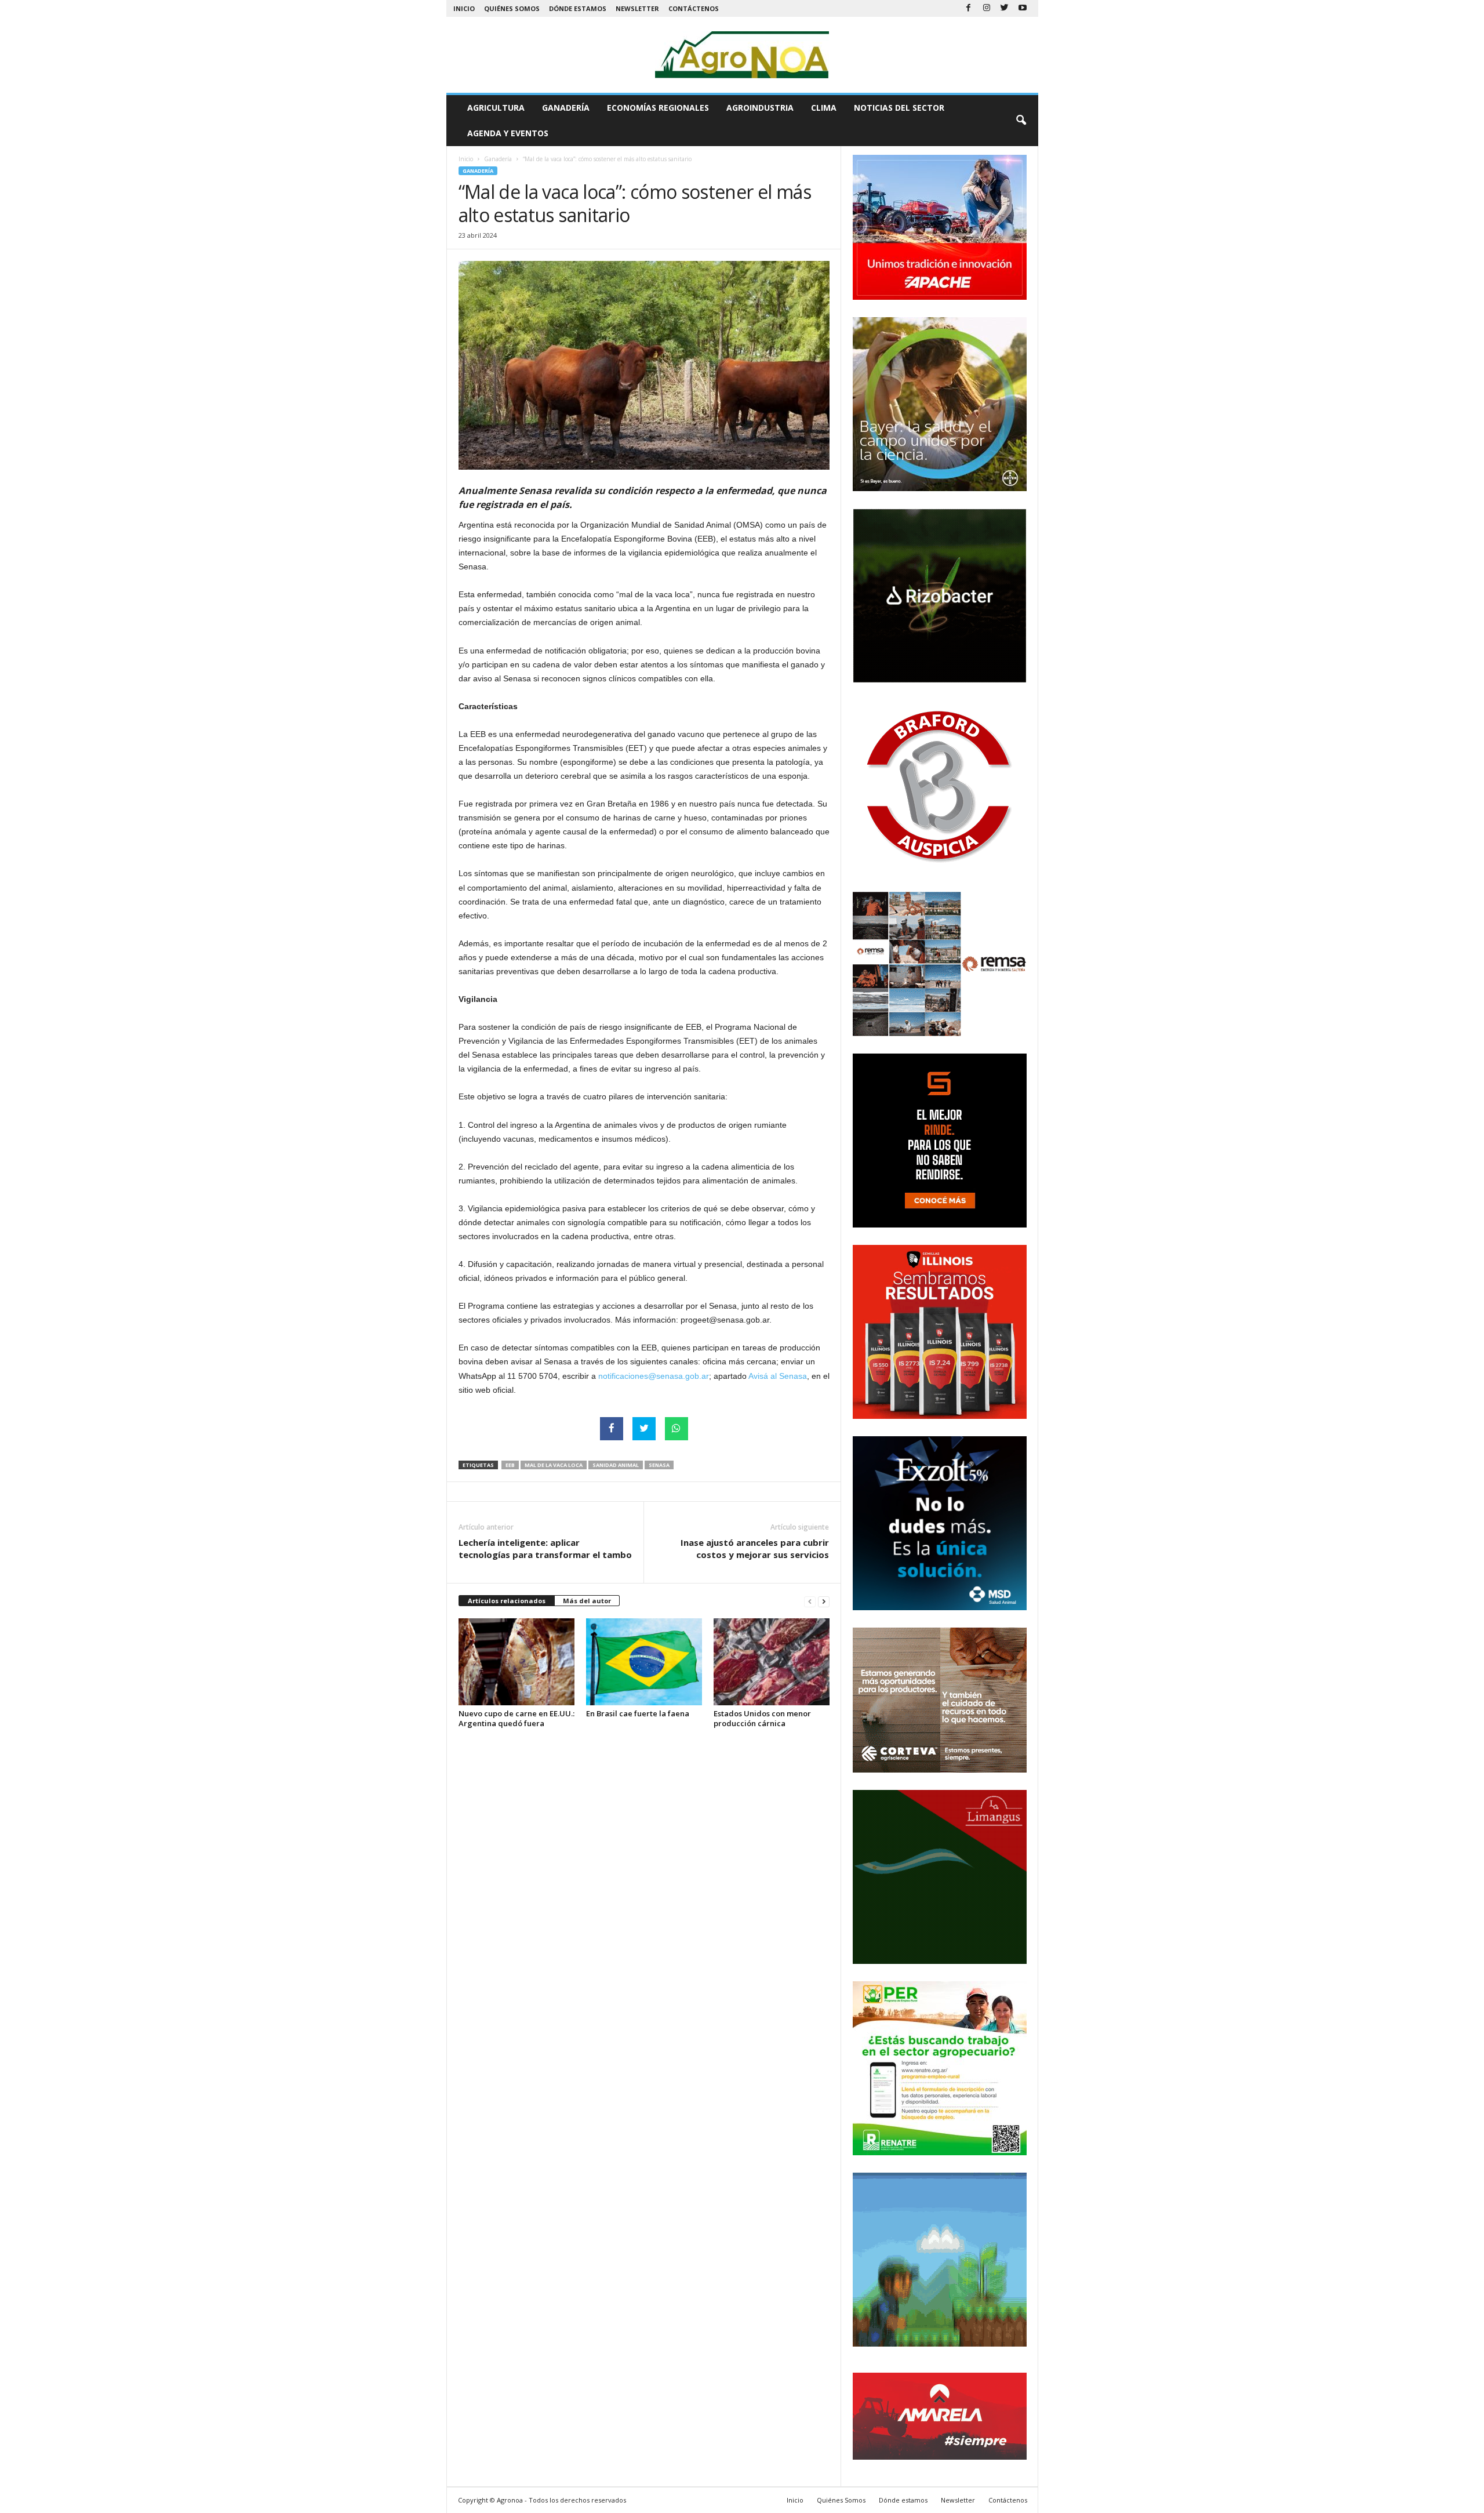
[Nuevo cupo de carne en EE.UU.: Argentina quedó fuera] (517, 1662)
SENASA (659, 1465)
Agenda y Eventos (508, 133)
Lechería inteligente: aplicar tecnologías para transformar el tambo (545, 1548)
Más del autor (587, 1601)
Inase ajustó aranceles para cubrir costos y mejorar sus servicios (755, 1548)
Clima (824, 108)
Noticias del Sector (899, 108)
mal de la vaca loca (554, 1465)
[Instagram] (987, 8)
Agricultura (496, 108)
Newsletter (637, 8)
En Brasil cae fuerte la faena (638, 1713)
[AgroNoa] (742, 55)
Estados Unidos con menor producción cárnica (762, 1718)
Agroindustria (760, 108)
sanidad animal (616, 1465)
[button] (1021, 121)
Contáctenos (694, 8)
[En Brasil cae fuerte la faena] (644, 1662)
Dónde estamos (578, 8)
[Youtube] (1023, 8)
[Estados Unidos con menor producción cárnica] (772, 1662)
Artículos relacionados (507, 1601)
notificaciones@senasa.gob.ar (654, 1376)
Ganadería (566, 108)
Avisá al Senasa (778, 1376)
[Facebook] (969, 8)
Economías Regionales (658, 108)
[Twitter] (1005, 8)
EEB (510, 1465)
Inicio (464, 8)
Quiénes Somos (512, 8)
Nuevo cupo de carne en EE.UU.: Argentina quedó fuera (517, 1718)
